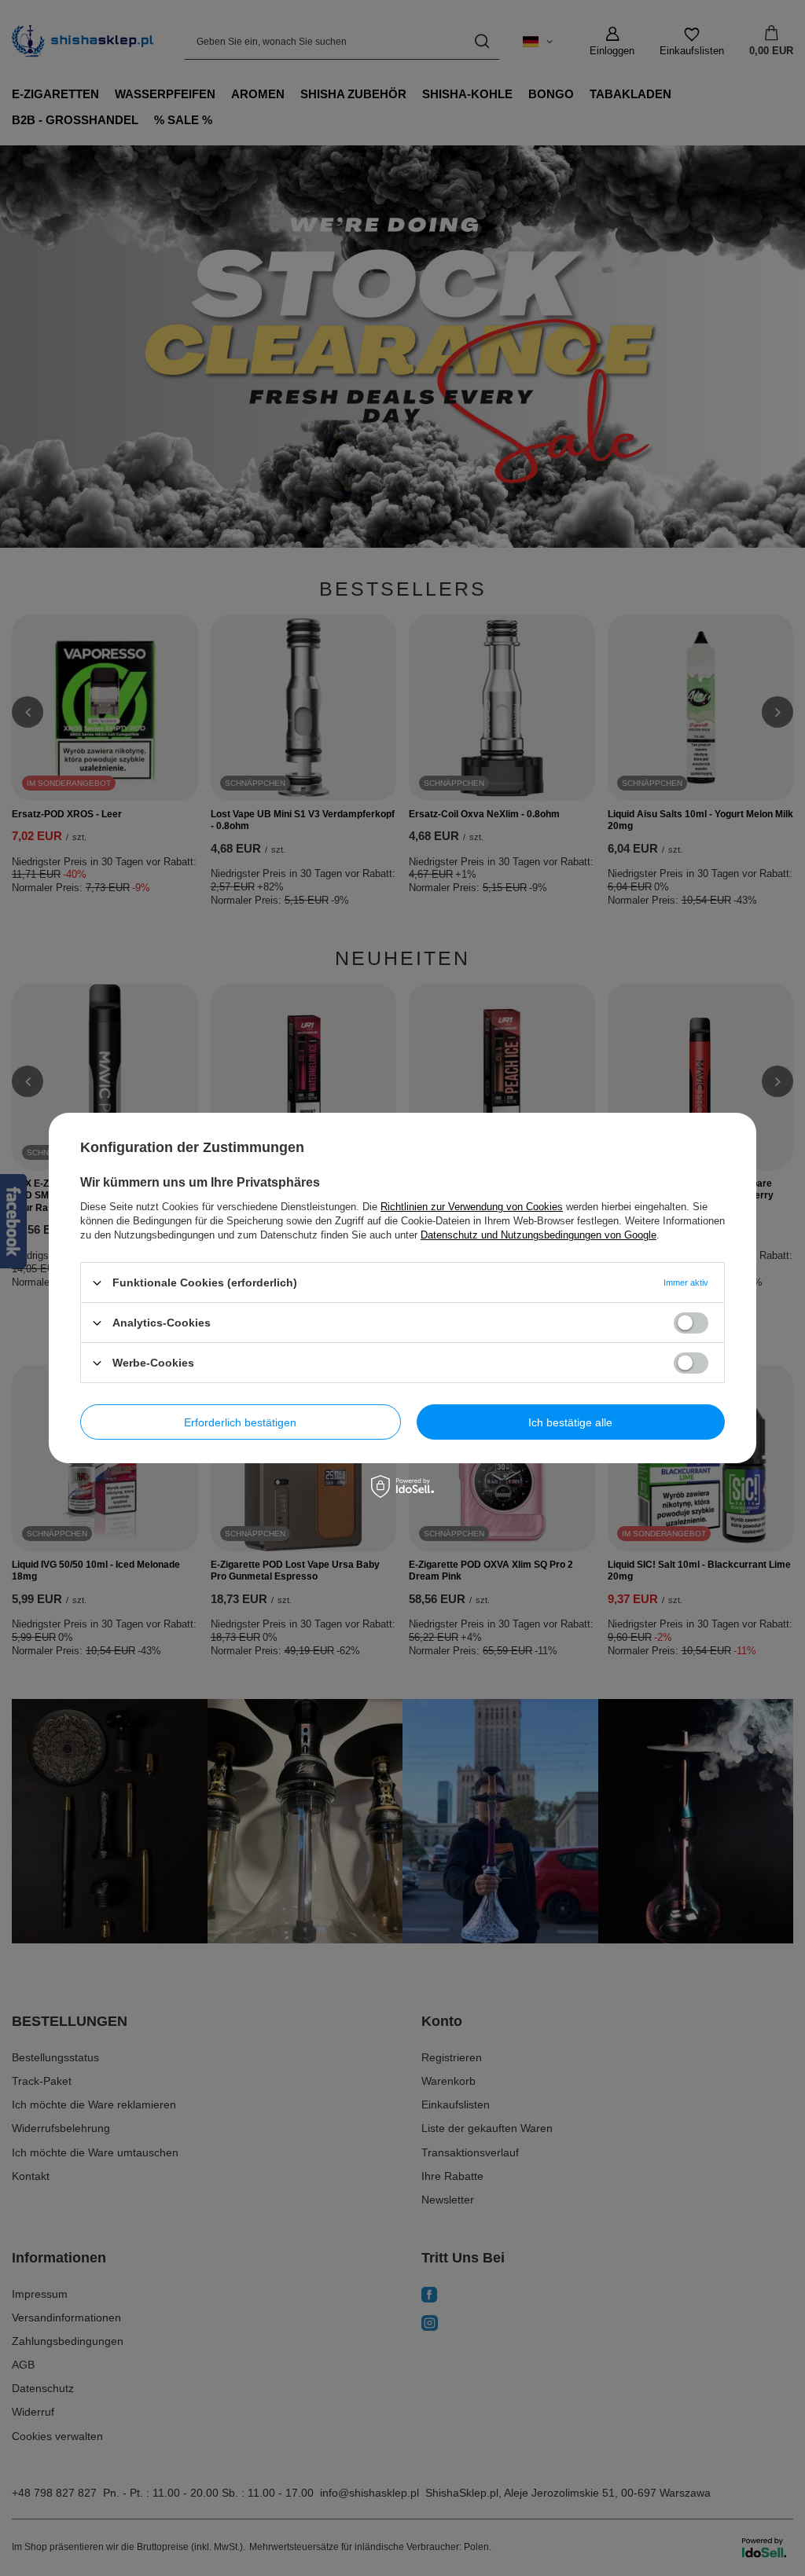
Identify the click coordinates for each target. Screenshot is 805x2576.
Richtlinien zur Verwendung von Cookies (472, 1207)
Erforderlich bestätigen (240, 1422)
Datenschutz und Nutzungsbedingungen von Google (539, 1235)
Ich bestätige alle (570, 1422)
